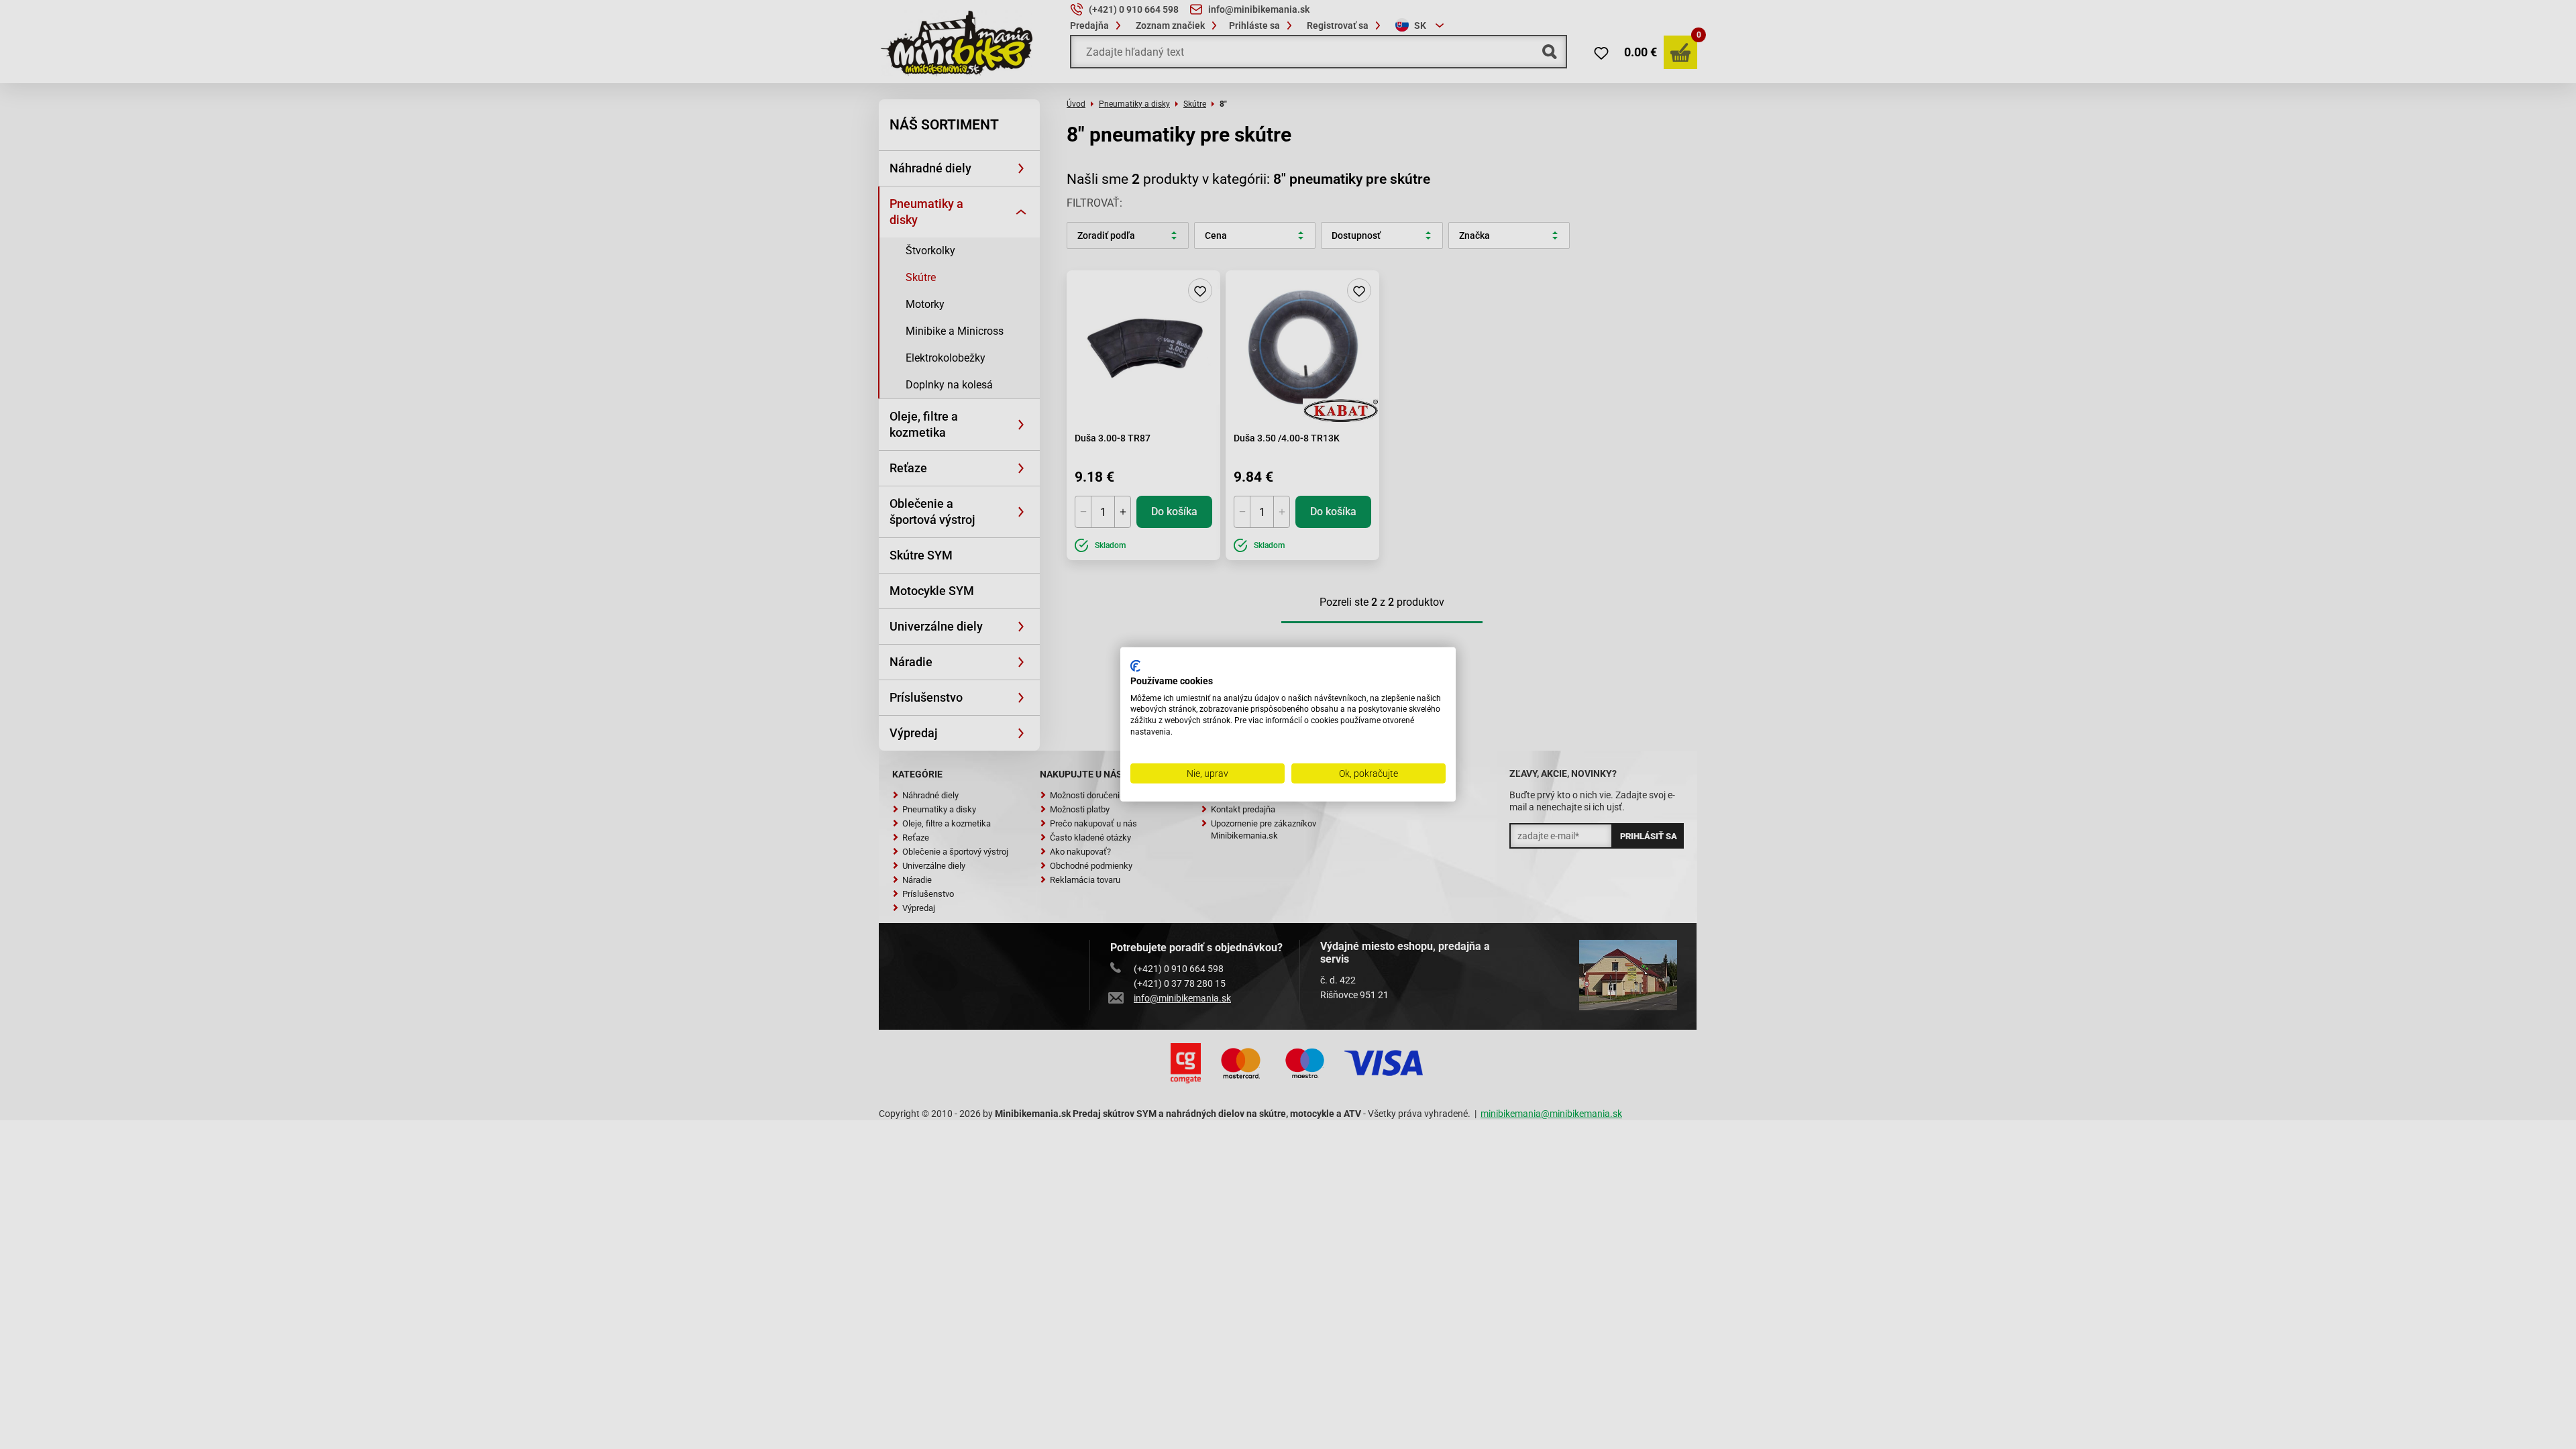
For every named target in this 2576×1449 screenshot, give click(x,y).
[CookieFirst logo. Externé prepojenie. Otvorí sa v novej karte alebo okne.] (1135, 666)
